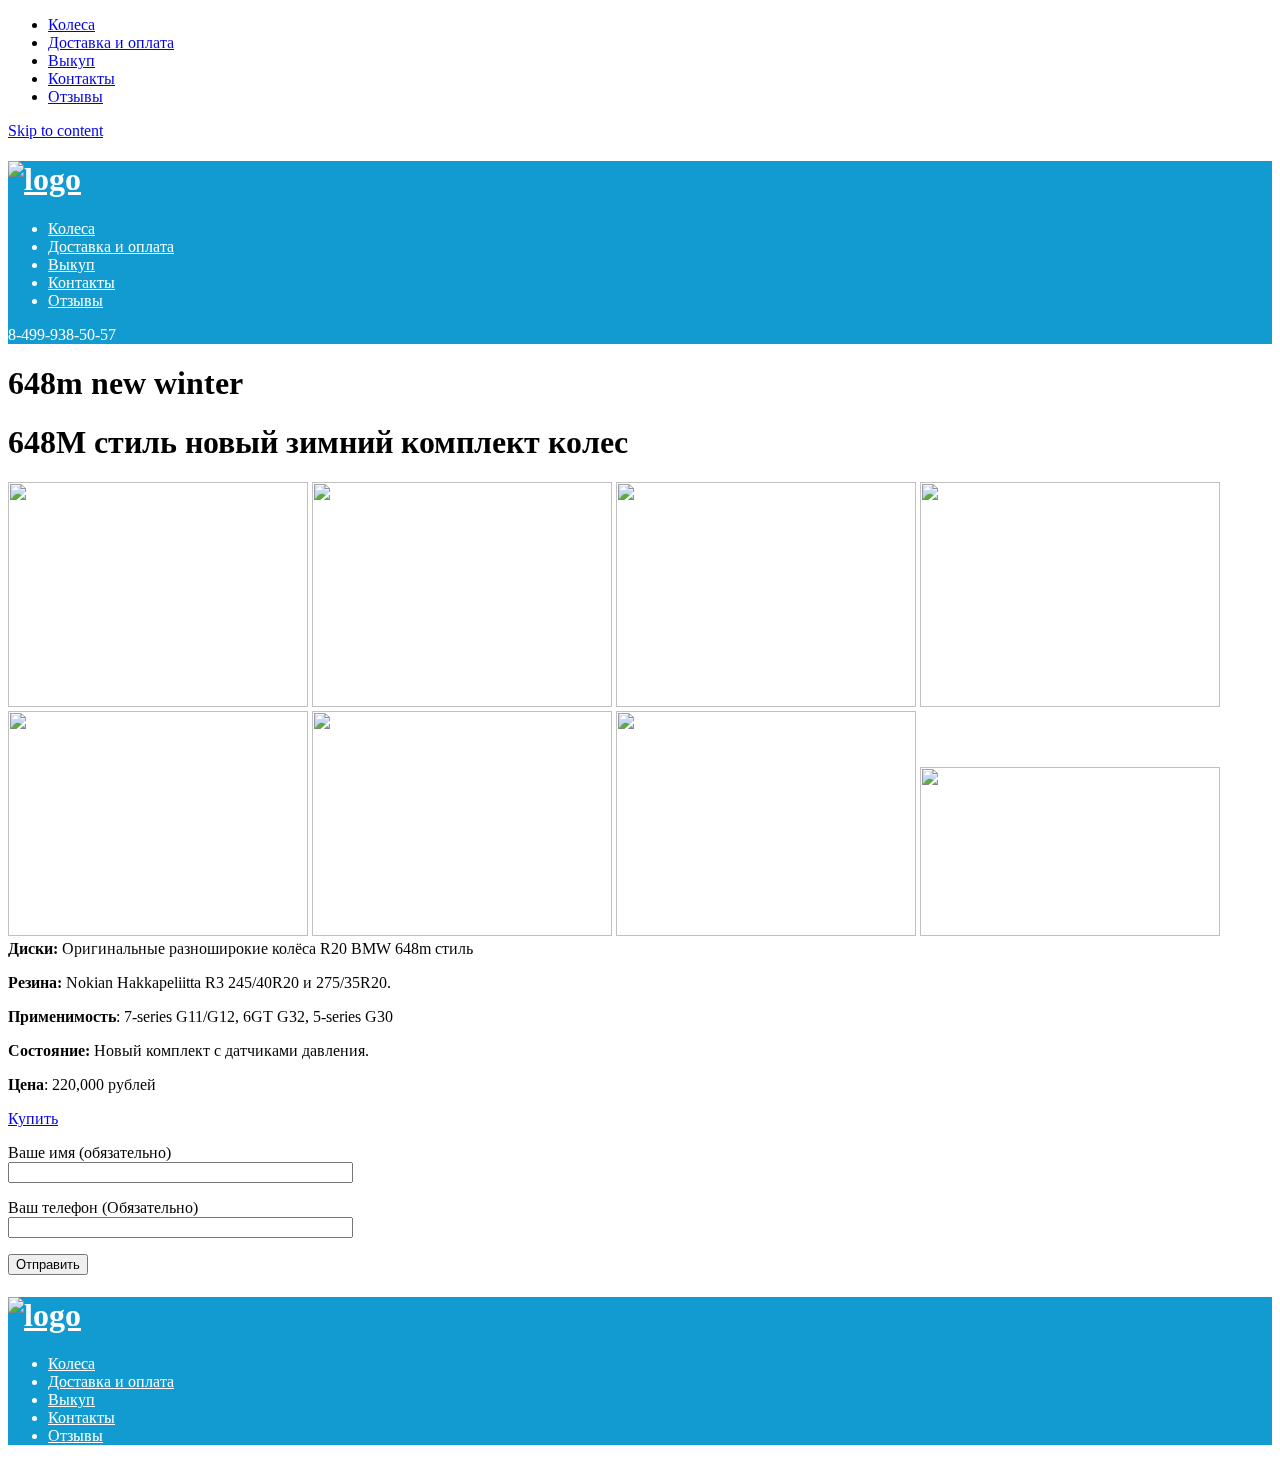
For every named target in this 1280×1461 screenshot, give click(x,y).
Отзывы (75, 96)
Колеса (71, 24)
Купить (33, 1118)
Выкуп (71, 60)
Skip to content (55, 130)
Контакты (81, 78)
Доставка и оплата (111, 42)
